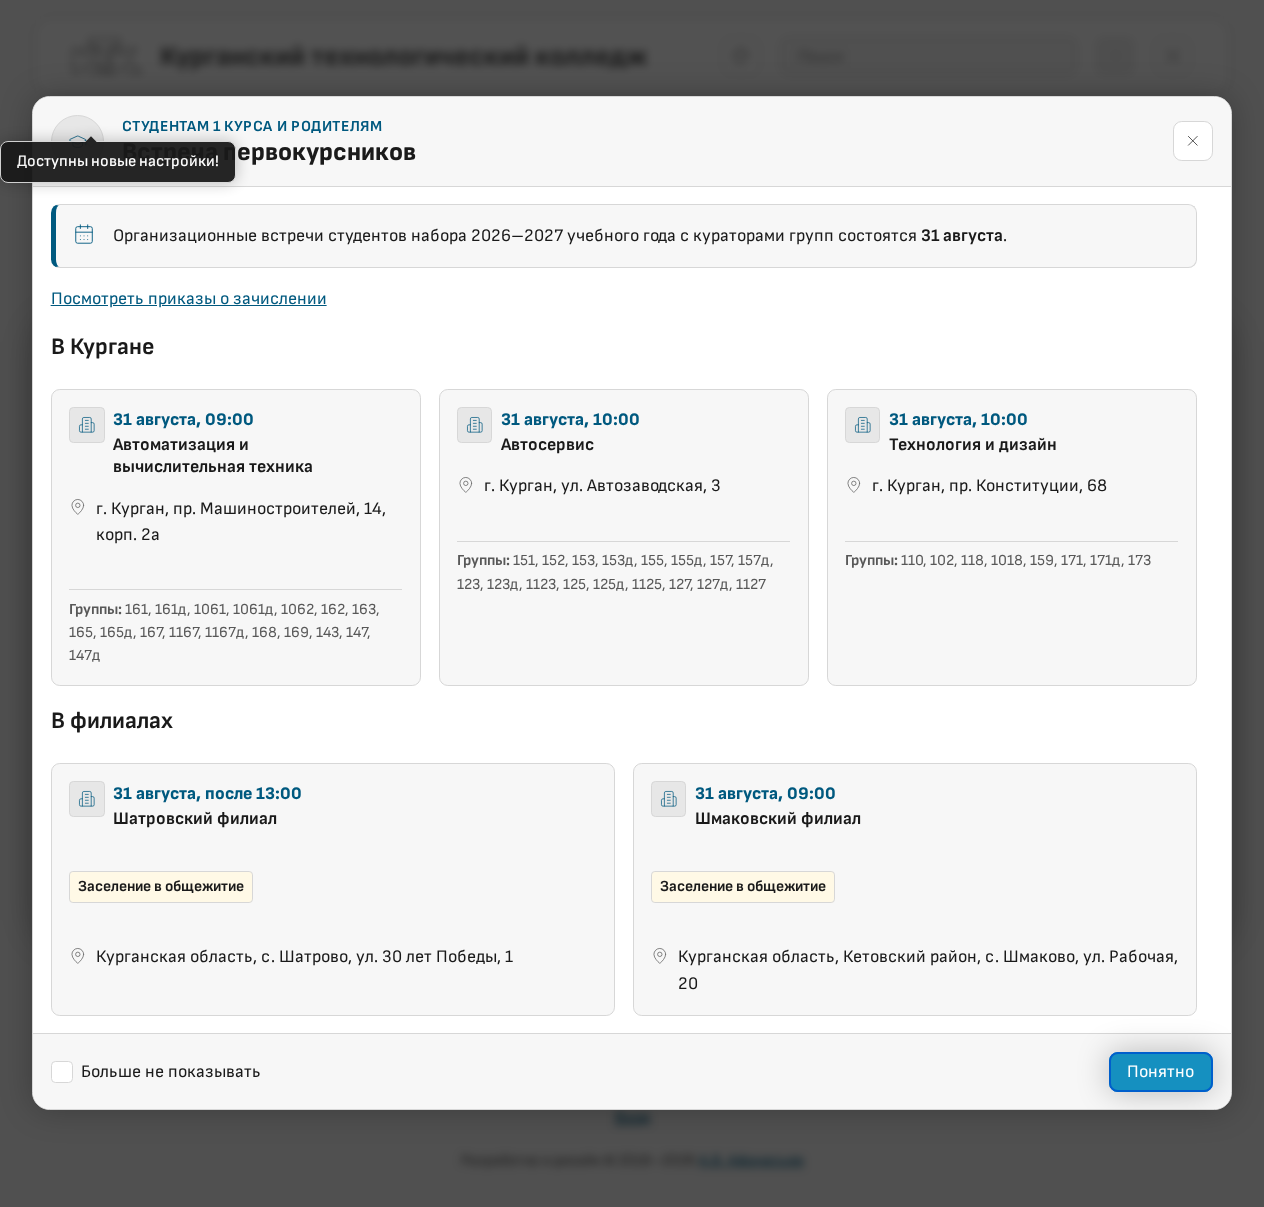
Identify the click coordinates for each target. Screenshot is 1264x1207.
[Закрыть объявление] (1193, 142)
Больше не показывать (172, 1071)
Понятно (1161, 1072)
